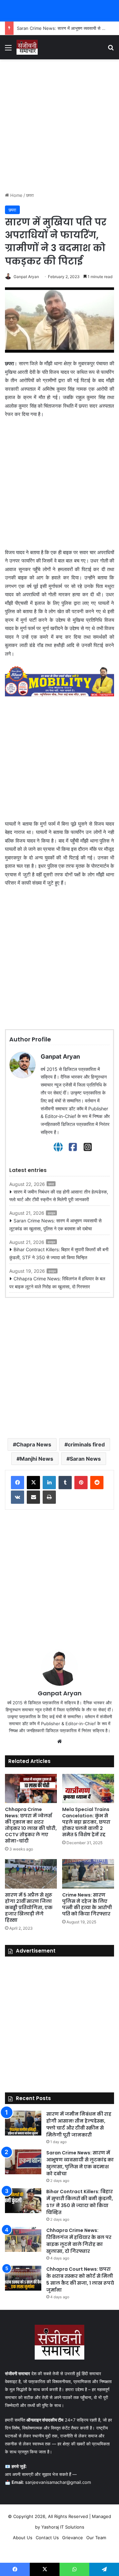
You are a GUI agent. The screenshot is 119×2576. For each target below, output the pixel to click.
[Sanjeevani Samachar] (27, 47)
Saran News (85, 1459)
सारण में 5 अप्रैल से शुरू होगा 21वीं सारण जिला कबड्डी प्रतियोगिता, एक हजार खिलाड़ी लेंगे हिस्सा (29, 1907)
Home (16, 195)
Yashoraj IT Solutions (63, 2527)
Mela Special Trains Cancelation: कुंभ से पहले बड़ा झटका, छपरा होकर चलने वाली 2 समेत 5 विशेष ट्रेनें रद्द (86, 1822)
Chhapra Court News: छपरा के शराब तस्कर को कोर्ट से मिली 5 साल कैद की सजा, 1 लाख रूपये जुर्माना (80, 2280)
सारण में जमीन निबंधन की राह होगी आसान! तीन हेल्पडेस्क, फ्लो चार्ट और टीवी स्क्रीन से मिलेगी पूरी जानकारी (59, 1196)
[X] (33, 1483)
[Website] (58, 1147)
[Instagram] (88, 1147)
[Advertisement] (59, 126)
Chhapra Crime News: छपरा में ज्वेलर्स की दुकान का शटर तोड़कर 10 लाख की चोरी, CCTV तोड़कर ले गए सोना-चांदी (31, 1825)
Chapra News (34, 1444)
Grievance (73, 2538)
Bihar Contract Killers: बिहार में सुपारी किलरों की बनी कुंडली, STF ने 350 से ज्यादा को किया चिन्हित (59, 1253)
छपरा (30, 195)
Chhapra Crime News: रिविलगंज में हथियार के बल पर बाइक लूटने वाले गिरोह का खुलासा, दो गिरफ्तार (57, 1283)
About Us (23, 2538)
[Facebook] (73, 1147)
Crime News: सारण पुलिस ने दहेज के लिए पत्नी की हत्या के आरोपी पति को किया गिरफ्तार (87, 1904)
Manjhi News (37, 1459)
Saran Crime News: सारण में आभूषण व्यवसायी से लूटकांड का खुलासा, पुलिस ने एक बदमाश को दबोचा (55, 1225)
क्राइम (51, 1213)
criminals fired (86, 1444)
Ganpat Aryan (26, 277)
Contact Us (47, 2538)
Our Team (96, 2538)
